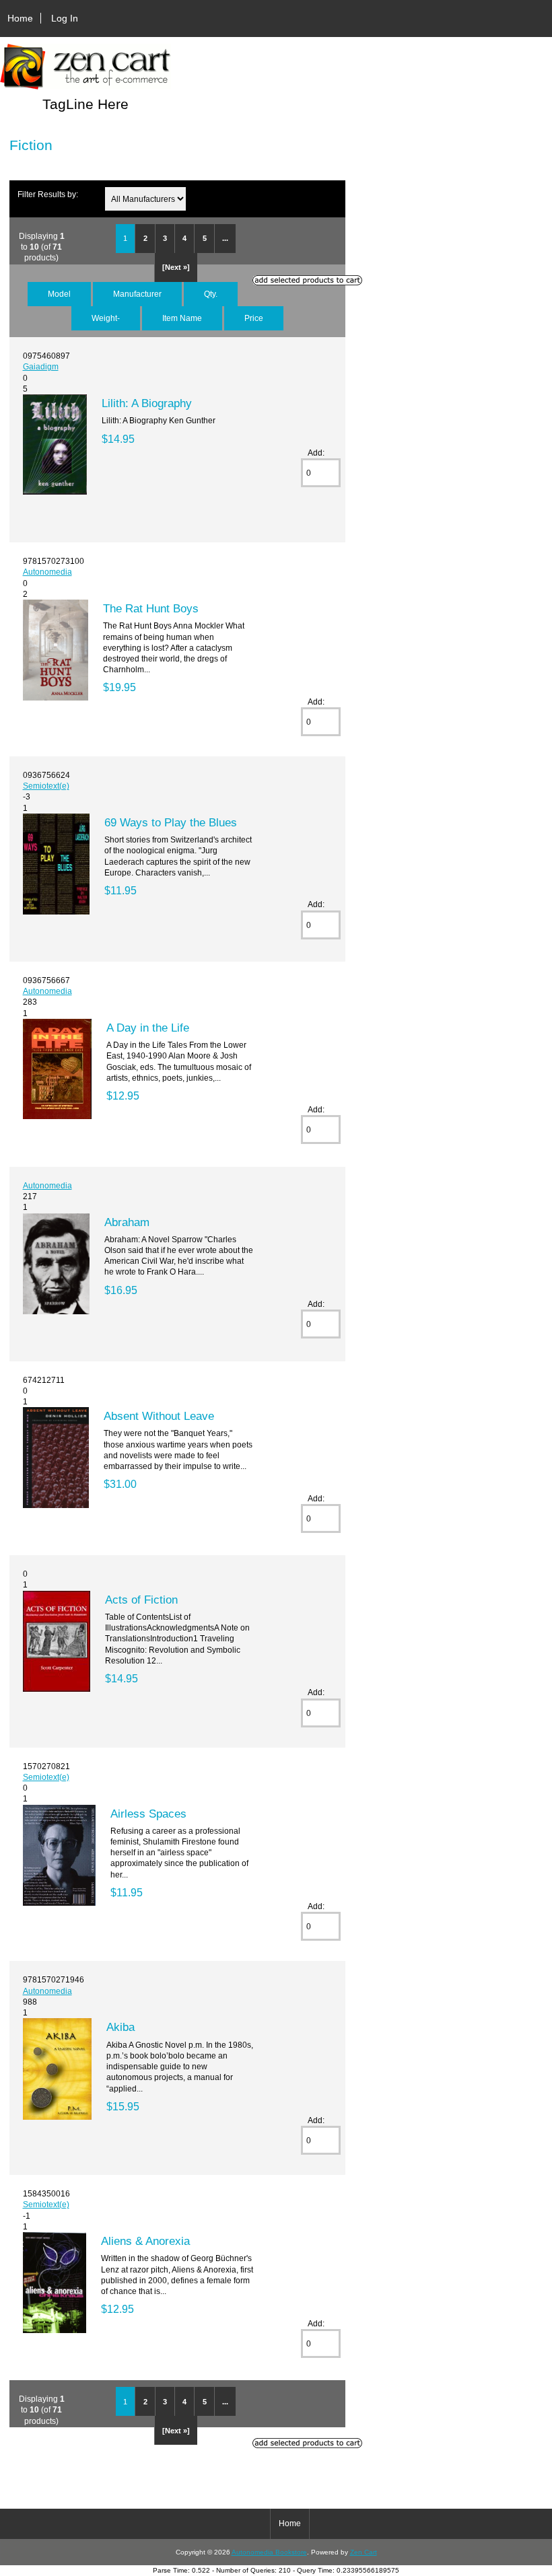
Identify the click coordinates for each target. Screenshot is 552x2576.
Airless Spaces (148, 1814)
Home (20, 18)
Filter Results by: (48, 194)
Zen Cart (364, 2552)
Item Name (182, 318)
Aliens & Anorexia (145, 2241)
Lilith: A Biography (147, 403)
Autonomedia (47, 572)
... (225, 238)
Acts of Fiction (141, 1600)
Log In (65, 18)
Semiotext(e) (46, 786)
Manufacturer (137, 294)
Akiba (120, 2027)
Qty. (211, 294)
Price (254, 318)
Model (59, 294)
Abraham (127, 1222)
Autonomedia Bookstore (269, 2552)
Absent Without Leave (159, 1416)
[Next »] (176, 267)
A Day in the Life (148, 1028)
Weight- (106, 318)
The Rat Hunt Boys (151, 608)
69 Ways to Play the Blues (171, 822)
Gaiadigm (41, 366)
